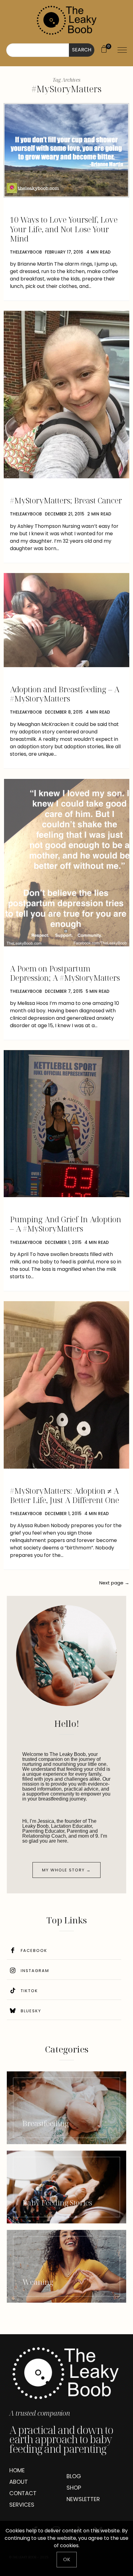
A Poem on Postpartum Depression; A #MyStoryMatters (65, 973)
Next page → (114, 1583)
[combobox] (38, 50)
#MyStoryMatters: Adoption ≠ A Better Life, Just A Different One (64, 1495)
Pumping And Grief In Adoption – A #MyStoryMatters (66, 1224)
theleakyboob (26, 252)
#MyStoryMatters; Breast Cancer (66, 500)
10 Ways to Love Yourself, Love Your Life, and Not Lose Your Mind (64, 229)
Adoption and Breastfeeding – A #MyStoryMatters (65, 694)
